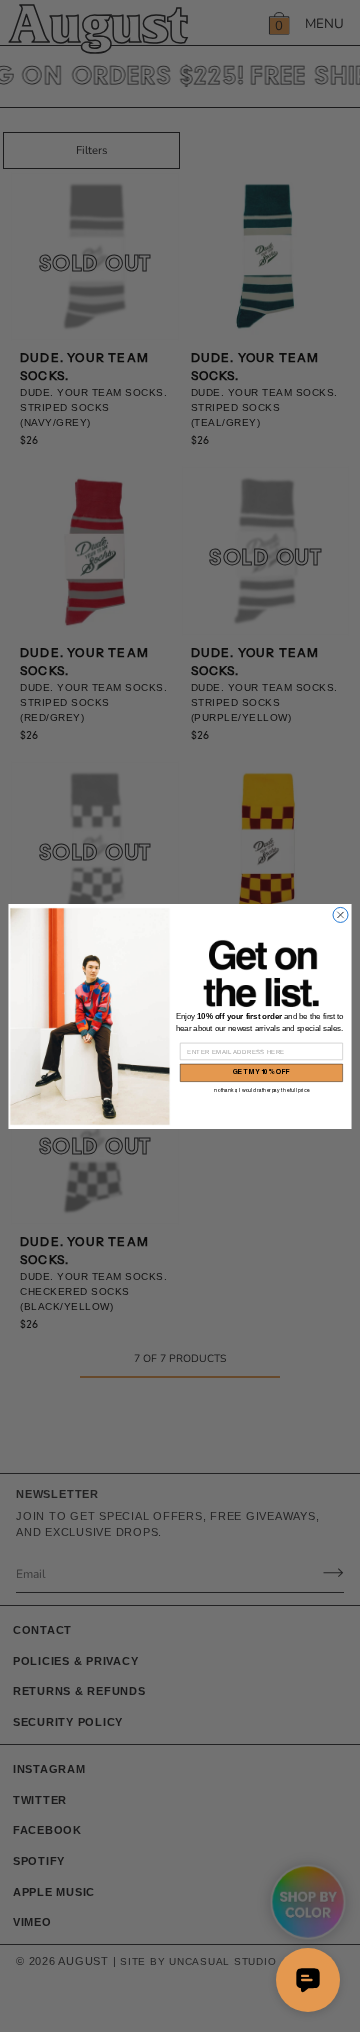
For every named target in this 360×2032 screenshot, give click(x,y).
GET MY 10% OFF (261, 1072)
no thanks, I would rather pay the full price (262, 1089)
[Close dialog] (340, 914)
